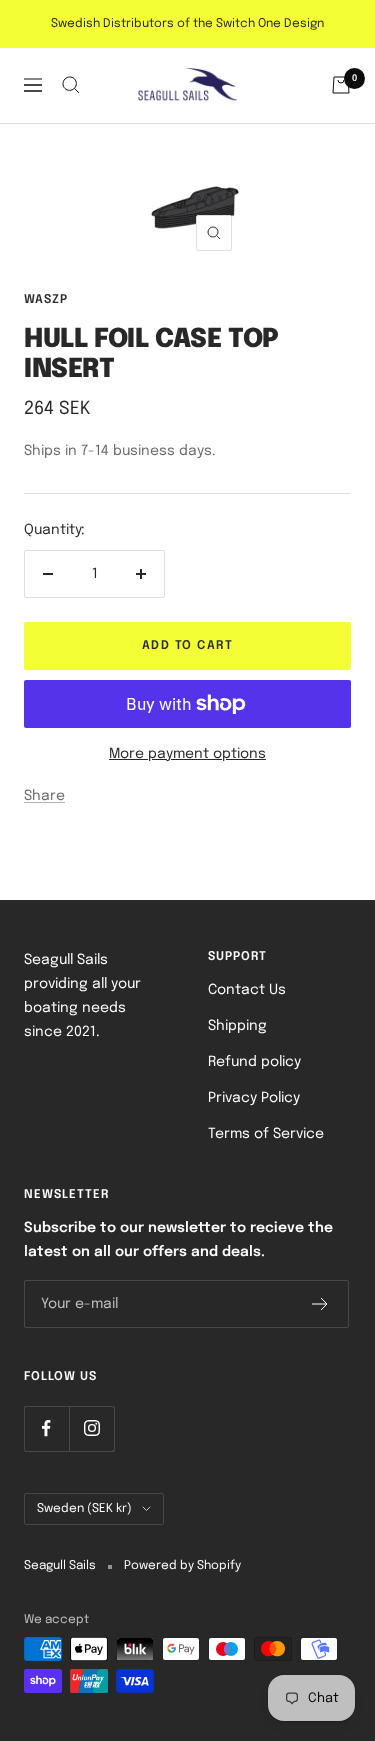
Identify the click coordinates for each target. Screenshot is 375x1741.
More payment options (187, 754)
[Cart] (341, 85)
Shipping (237, 1026)
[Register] (320, 1304)
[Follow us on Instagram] (91, 1428)
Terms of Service (266, 1134)
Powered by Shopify (182, 1566)
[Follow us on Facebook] (46, 1428)
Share (44, 796)
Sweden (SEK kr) (84, 1509)
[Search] (71, 85)
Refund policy (254, 1062)
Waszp (46, 300)
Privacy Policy (254, 1098)
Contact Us (247, 990)
